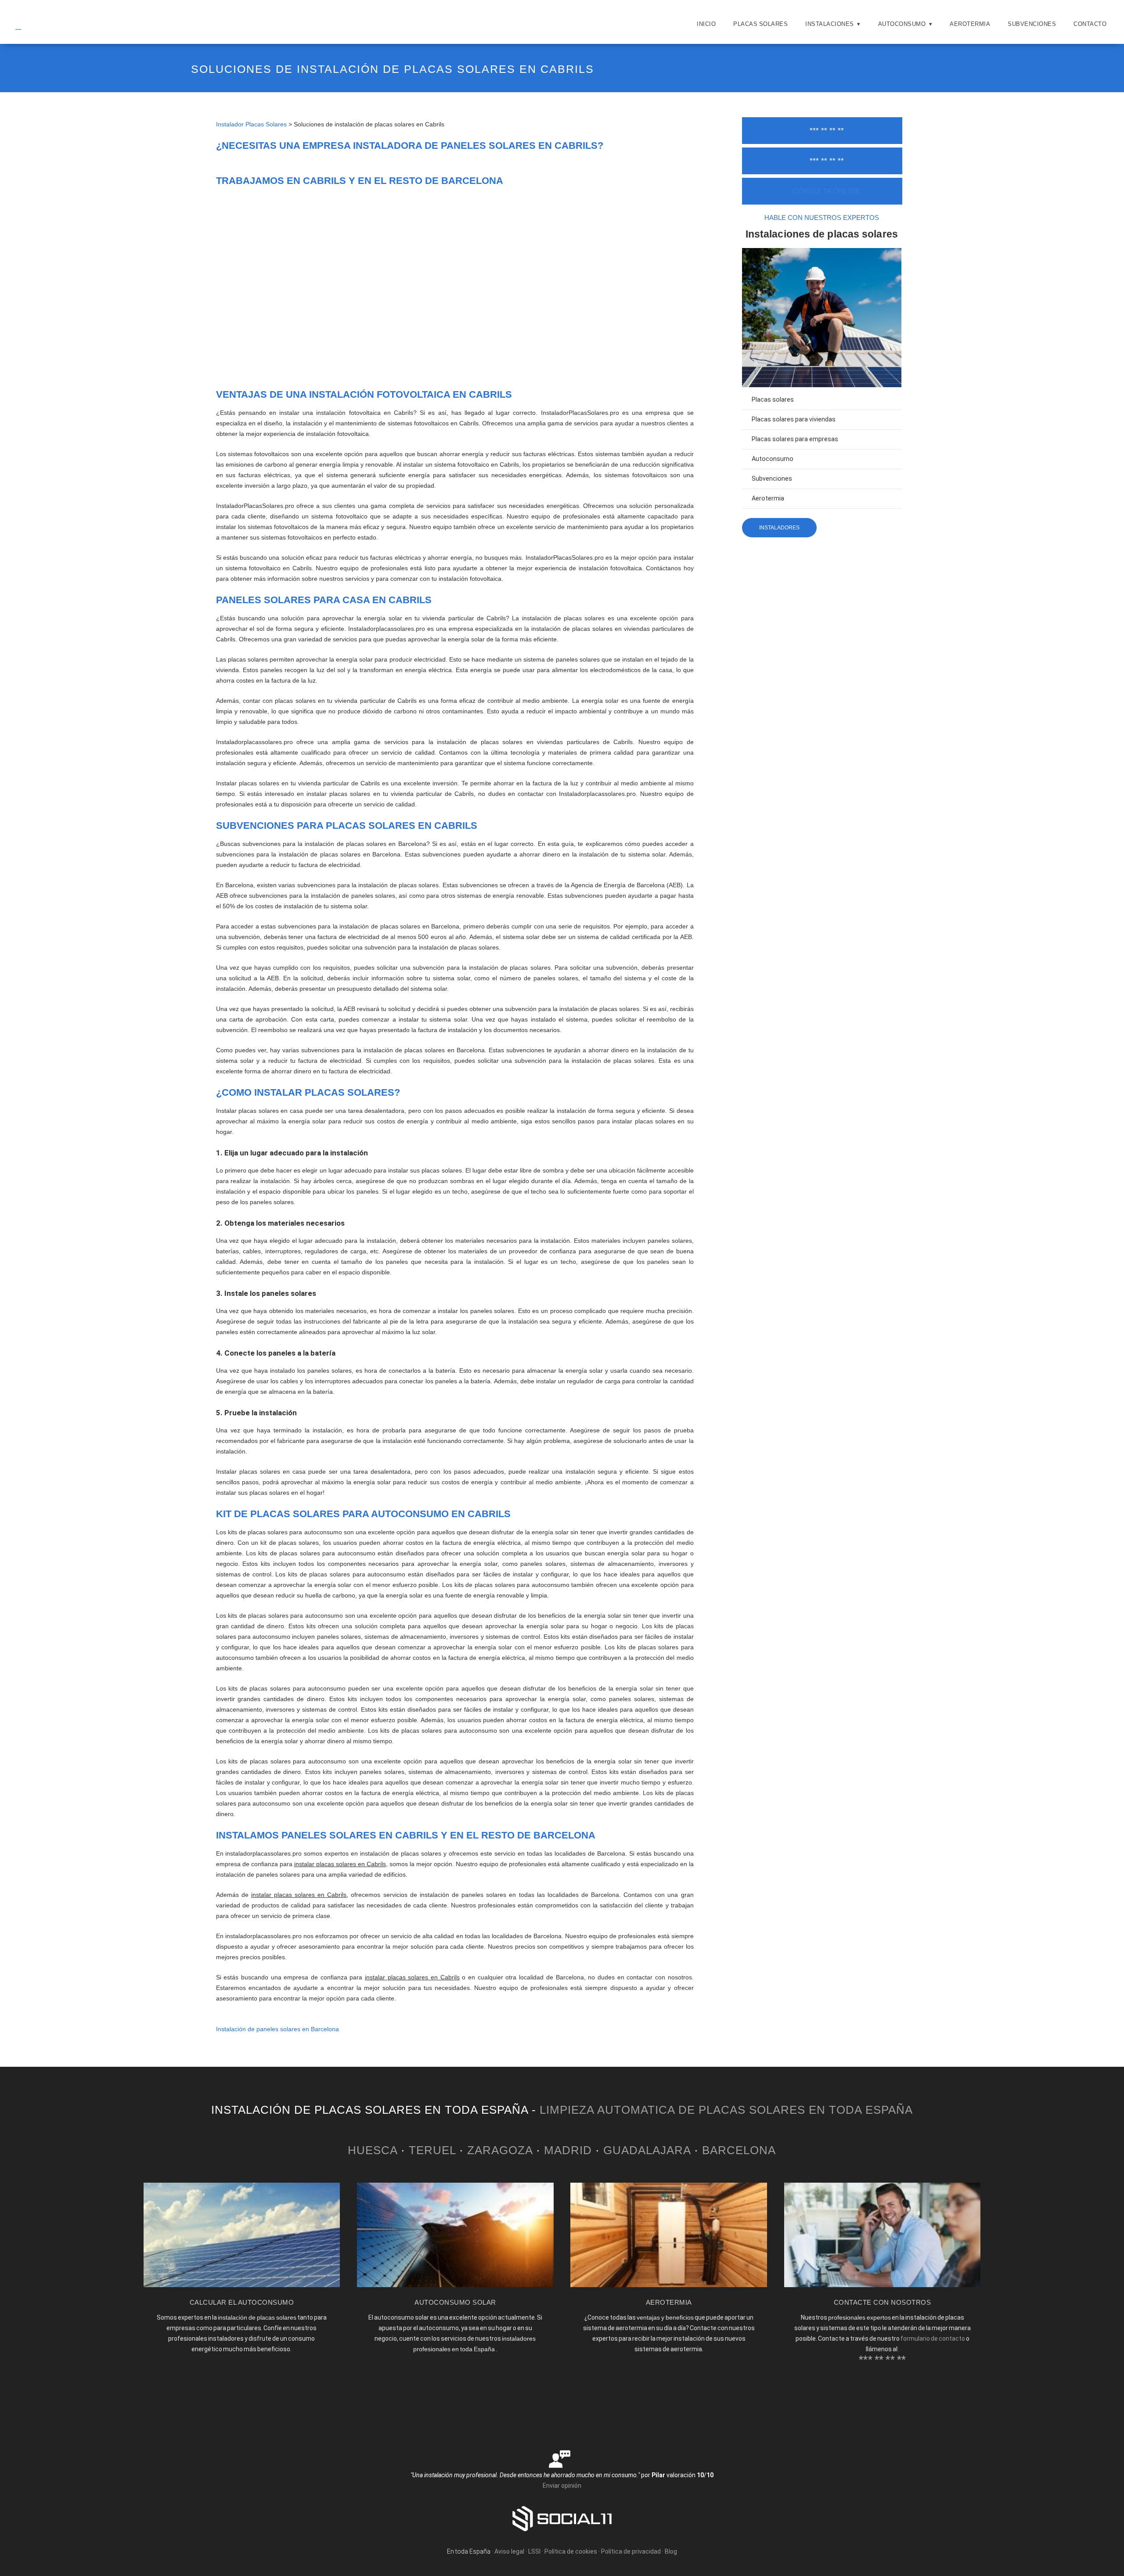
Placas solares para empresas (795, 439)
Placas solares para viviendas (794, 419)
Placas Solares (760, 24)
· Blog (670, 2551)
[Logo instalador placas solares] (25, 33)
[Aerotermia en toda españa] (668, 2285)
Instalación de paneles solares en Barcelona (277, 2029)
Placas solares (773, 400)
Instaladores (779, 528)
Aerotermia (970, 24)
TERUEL (432, 2150)
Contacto (1090, 24)
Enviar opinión (562, 2486)
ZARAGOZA (500, 2150)
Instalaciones (830, 24)
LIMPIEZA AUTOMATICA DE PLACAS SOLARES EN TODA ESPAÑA (726, 2110)
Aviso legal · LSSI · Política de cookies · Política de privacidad (578, 2551)
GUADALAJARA (647, 2150)
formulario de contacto (933, 2339)
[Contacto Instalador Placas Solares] (882, 2285)
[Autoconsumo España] (455, 2285)
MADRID (568, 2150)
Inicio (706, 24)
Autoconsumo (902, 24)
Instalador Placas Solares (251, 124)
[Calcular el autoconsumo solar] (242, 2285)
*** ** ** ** (827, 131)
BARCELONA (739, 2150)
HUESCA (373, 2150)
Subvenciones (1032, 24)
